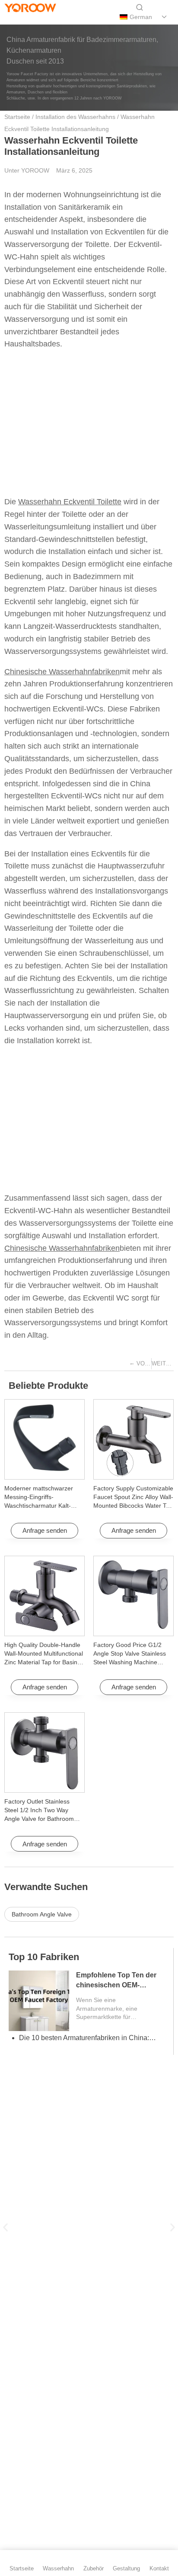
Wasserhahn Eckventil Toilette (70, 502)
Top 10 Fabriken (44, 1957)
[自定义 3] (55, 17)
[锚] (26, 17)
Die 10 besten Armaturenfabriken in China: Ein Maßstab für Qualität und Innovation (88, 2038)
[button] (5, 2228)
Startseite (17, 117)
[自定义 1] (11, 17)
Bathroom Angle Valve (42, 1914)
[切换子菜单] (164, 17)
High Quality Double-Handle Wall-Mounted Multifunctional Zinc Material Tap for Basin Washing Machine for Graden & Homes (44, 1662)
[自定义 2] (40, 17)
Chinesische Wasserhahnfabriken (62, 672)
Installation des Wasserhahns (75, 117)
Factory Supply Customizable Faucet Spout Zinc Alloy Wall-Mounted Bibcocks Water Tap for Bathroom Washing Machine (133, 1506)
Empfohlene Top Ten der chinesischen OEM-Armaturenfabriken (116, 1985)
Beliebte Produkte (48, 1386)
